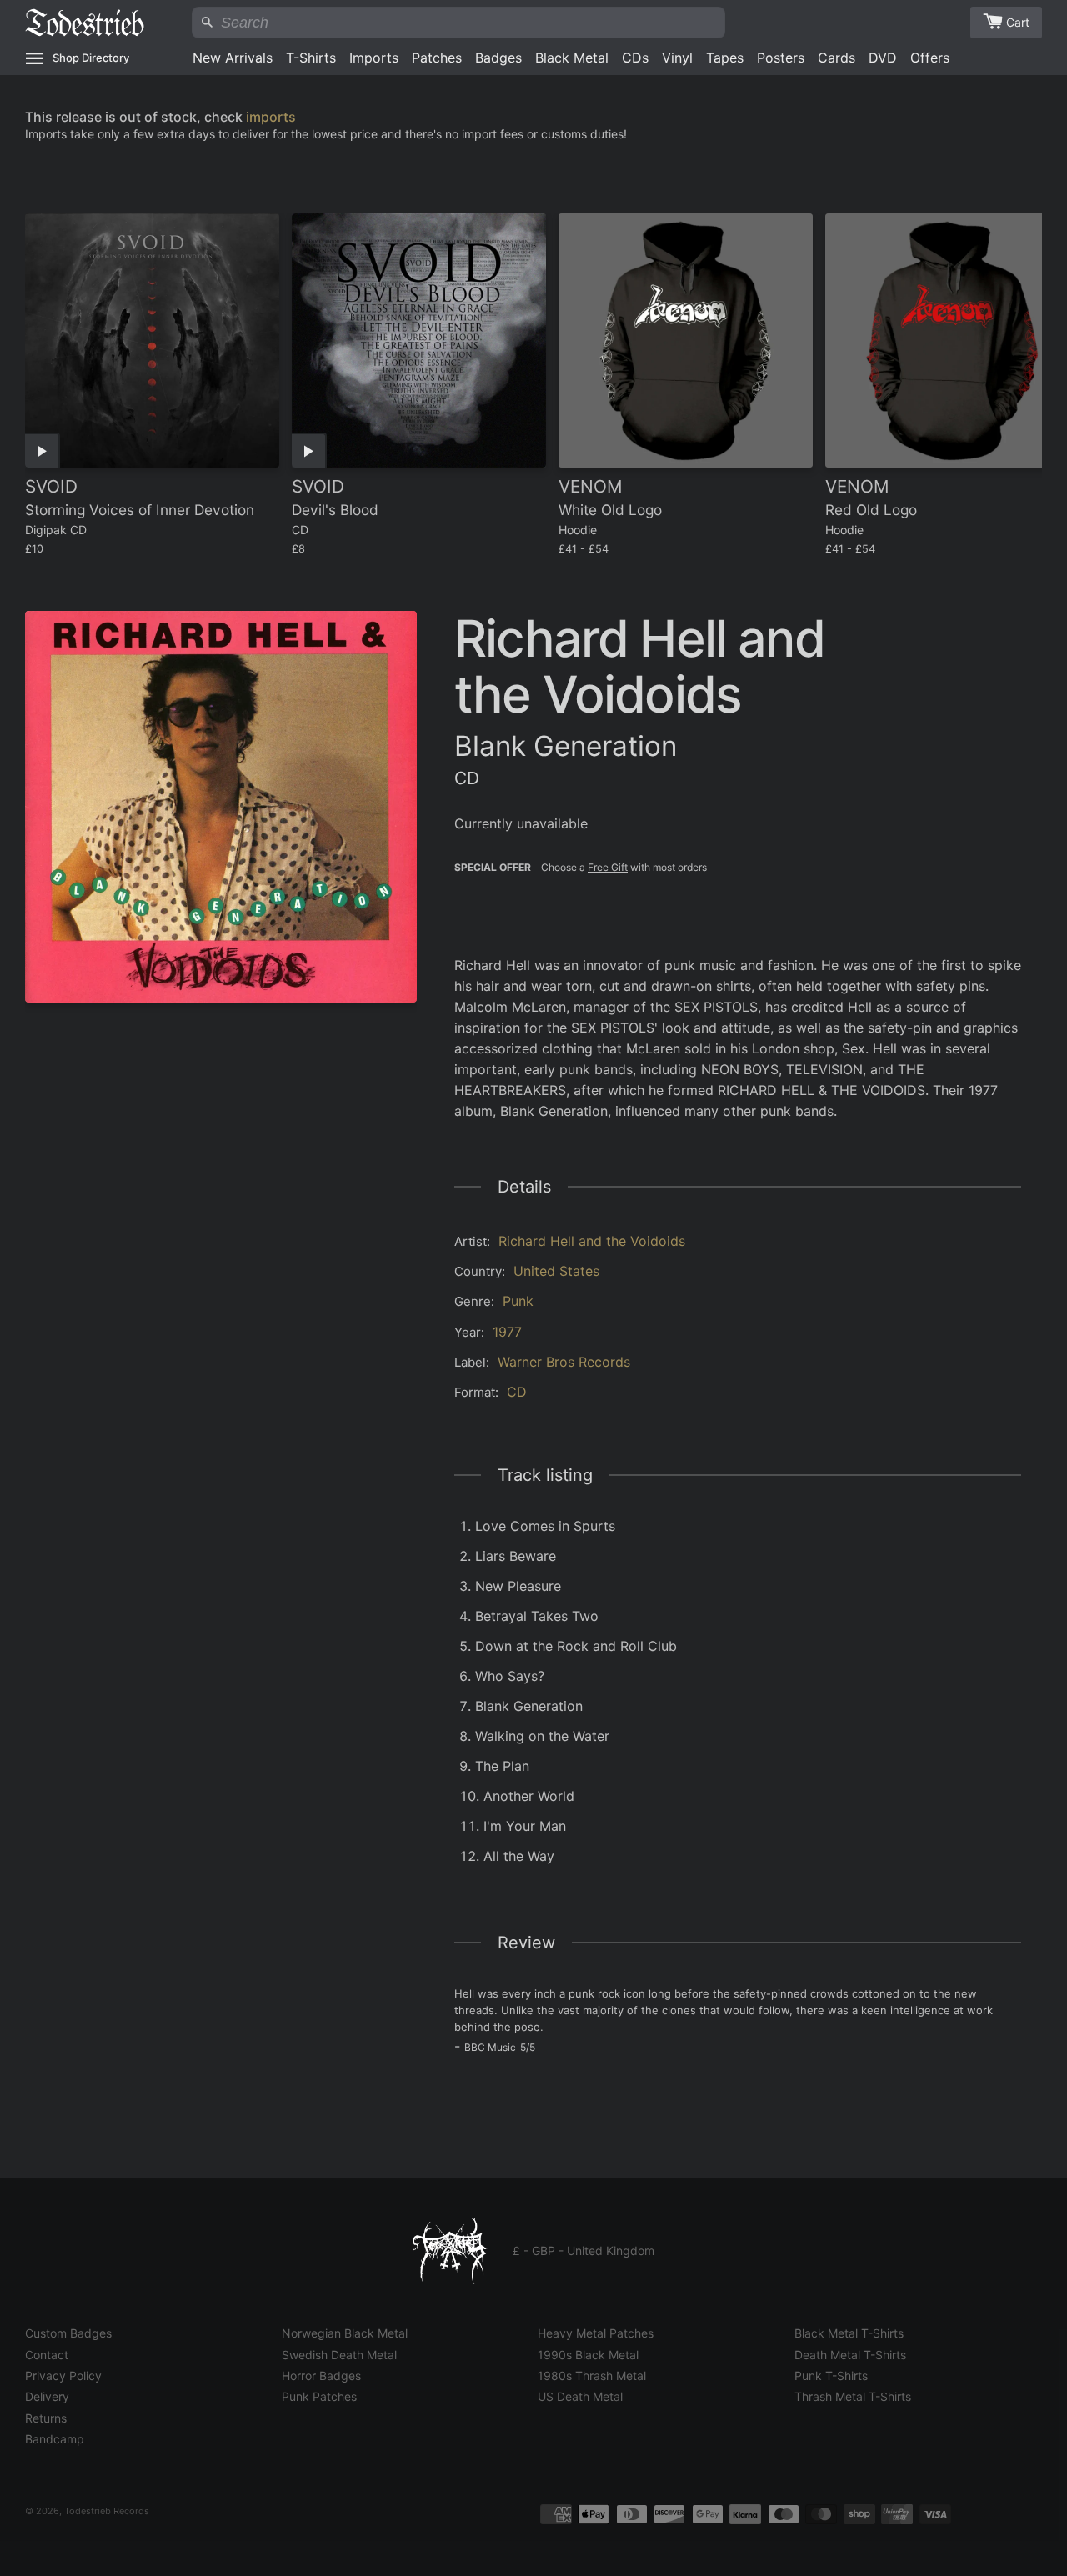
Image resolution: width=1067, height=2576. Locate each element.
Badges (498, 58)
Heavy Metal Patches (596, 2333)
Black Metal (572, 58)
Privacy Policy (63, 2376)
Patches (437, 58)
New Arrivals (233, 58)
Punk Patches (319, 2396)
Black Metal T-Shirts (849, 2333)
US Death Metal (580, 2396)
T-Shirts (311, 58)
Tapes (725, 58)
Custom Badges (68, 2333)
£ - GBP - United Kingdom (584, 2251)
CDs (635, 58)
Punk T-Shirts (831, 2376)
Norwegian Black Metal (345, 2333)
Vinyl (677, 58)
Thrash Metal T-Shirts (853, 2396)
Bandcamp (55, 2439)
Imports (374, 58)
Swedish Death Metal (339, 2355)
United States (556, 1271)
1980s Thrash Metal (592, 2376)
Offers (930, 58)
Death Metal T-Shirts (850, 2355)
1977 (507, 1332)
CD (517, 1392)
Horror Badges (321, 2376)
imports (271, 117)
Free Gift (608, 867)
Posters (781, 58)
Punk (518, 1301)
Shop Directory (91, 58)
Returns (46, 2418)
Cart (1018, 22)
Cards (837, 58)
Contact (47, 2355)
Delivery (47, 2396)
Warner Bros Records (564, 1362)
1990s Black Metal (588, 2355)
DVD (883, 58)
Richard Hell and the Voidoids (592, 1241)
